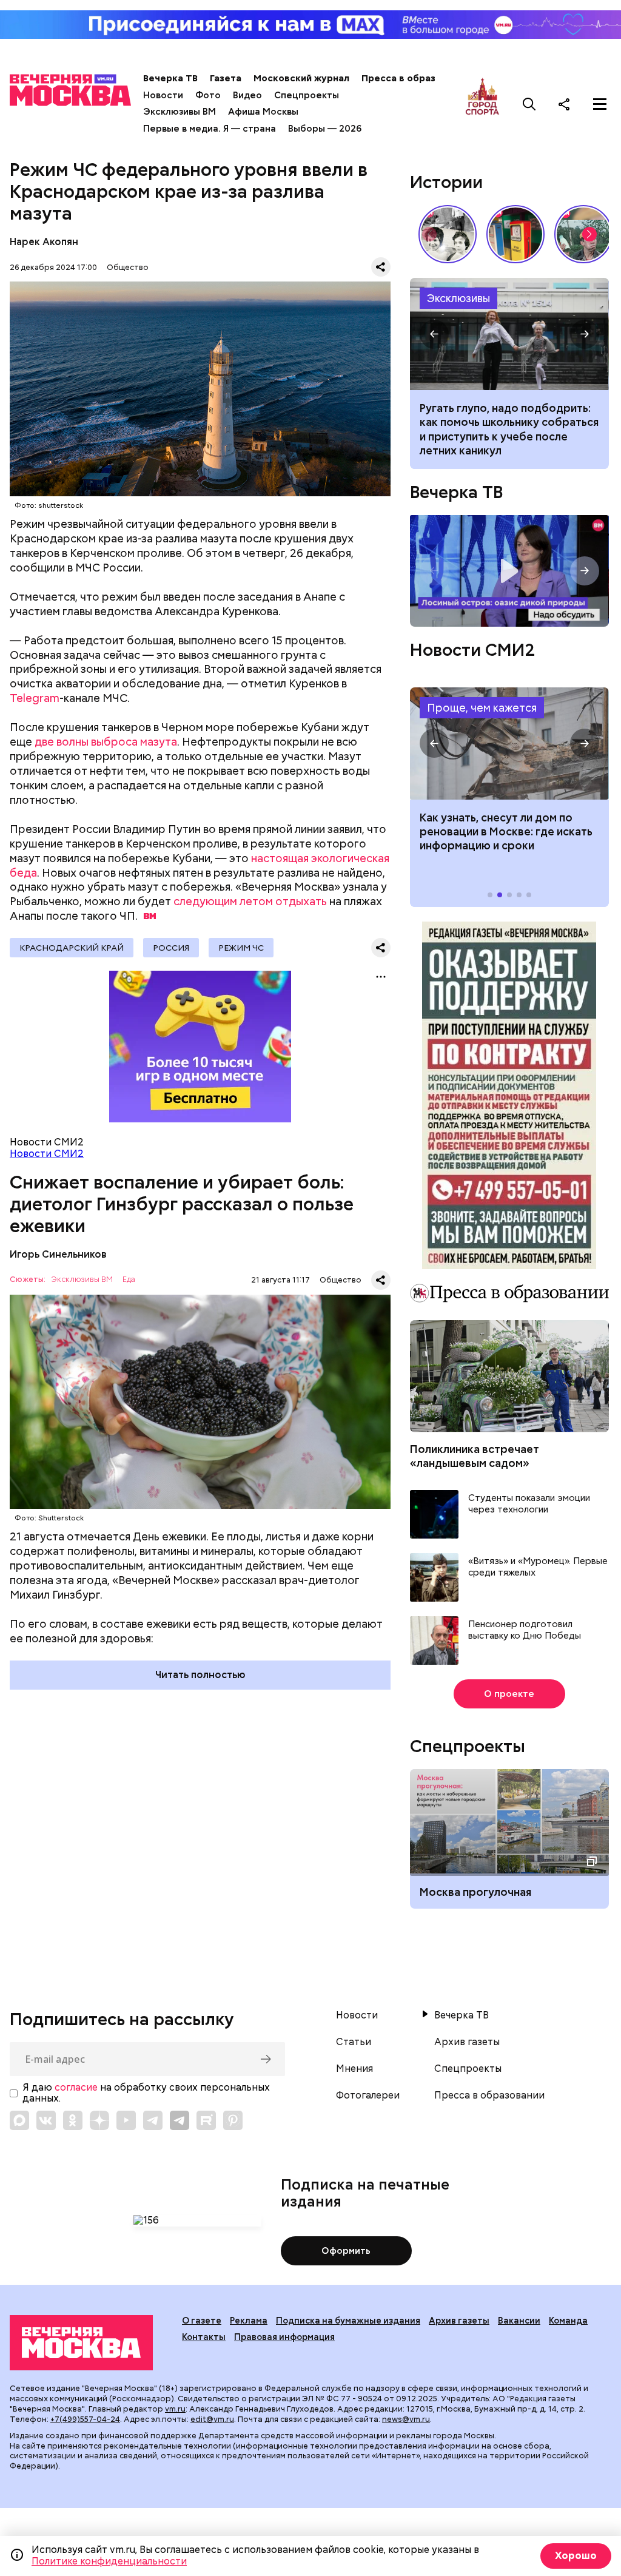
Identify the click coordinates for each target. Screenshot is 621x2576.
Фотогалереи (368, 2096)
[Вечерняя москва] (81, 2343)
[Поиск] (529, 104)
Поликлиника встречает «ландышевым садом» (475, 1456)
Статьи (354, 2042)
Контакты (204, 2337)
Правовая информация (284, 2337)
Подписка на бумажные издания (348, 2321)
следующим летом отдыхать (250, 901)
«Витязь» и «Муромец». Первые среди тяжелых (538, 1567)
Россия (171, 948)
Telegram (35, 698)
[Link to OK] (73, 2120)
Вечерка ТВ (170, 78)
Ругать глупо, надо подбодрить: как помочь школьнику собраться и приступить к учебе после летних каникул (509, 334)
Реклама (249, 2321)
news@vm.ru (406, 2419)
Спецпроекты (307, 95)
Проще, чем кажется (482, 708)
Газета (226, 78)
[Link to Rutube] (206, 2120)
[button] (589, 234)
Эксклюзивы (458, 298)
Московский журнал (301, 78)
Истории (446, 182)
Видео (247, 95)
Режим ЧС (241, 948)
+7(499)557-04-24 (85, 2419)
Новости (163, 95)
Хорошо (576, 2556)
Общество (128, 267)
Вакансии (519, 2321)
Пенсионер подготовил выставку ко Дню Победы (525, 1630)
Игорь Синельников (58, 1254)
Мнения (354, 2069)
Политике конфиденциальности (109, 2561)
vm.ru (175, 2409)
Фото (208, 95)
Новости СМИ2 (47, 1154)
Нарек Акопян (44, 242)
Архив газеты (467, 2042)
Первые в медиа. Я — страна (210, 129)
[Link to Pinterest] (233, 2120)
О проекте (509, 1694)
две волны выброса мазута (106, 742)
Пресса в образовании (415, 78)
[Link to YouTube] (126, 2120)
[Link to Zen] (99, 2120)
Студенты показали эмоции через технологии (529, 1504)
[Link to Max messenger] (19, 2120)
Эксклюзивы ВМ (180, 112)
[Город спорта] (482, 104)
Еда (129, 1280)
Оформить (346, 2251)
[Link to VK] (46, 2120)
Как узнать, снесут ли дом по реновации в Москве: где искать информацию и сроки (509, 743)
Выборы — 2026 (325, 129)
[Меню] (600, 104)
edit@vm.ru (212, 2419)
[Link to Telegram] (153, 2120)
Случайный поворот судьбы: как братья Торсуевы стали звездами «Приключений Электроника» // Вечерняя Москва (448, 234)
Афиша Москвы (263, 112)
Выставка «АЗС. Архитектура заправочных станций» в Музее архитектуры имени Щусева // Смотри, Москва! (515, 234)
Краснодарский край (72, 948)
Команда (568, 2321)
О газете (202, 2321)
